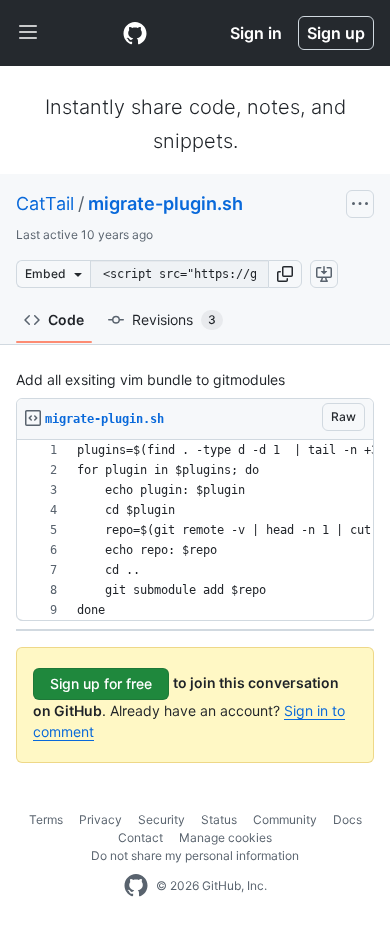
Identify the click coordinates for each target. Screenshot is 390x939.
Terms (46, 819)
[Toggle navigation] (28, 33)
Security (161, 819)
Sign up (336, 33)
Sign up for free (101, 683)
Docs (347, 819)
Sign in (256, 33)
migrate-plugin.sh (165, 203)
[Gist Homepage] (135, 33)
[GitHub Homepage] (136, 886)
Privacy (100, 819)
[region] (195, 530)
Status (219, 819)
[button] (285, 274)
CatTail (45, 203)
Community (285, 819)
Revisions (174, 319)
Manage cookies (225, 837)
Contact (140, 837)
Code (66, 319)
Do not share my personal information (195, 855)
